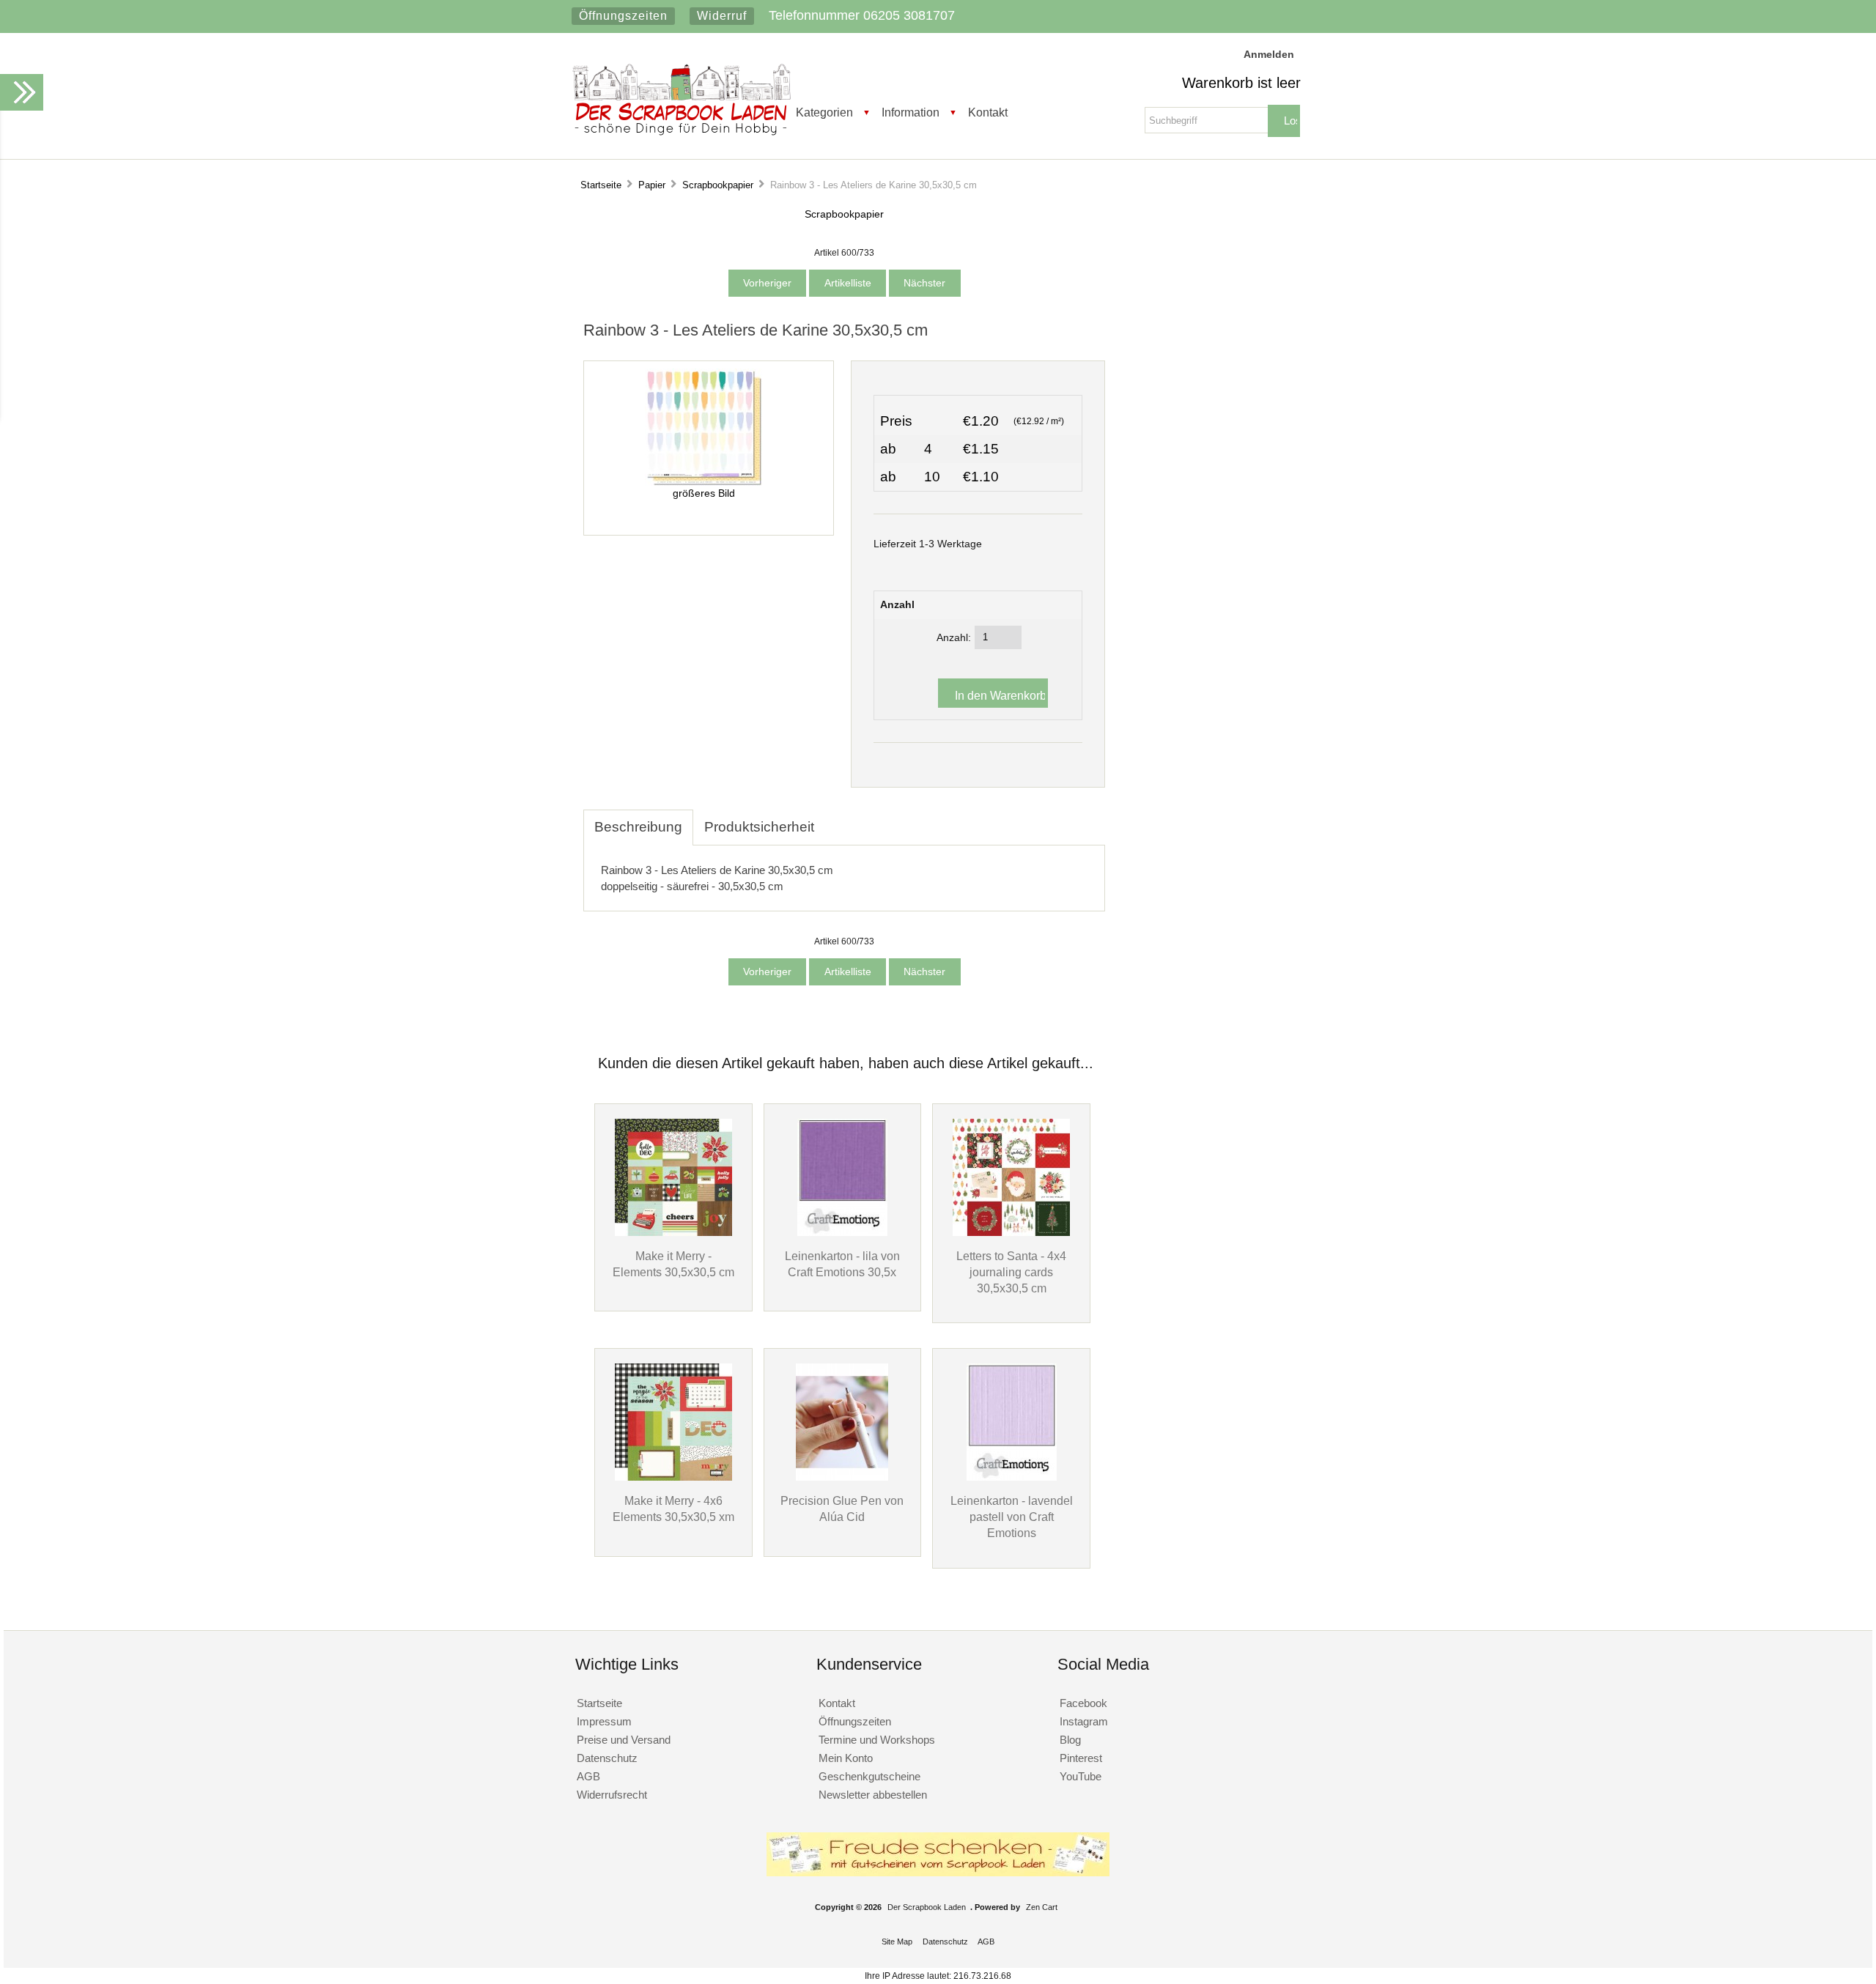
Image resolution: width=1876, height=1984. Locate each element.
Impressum (604, 1721)
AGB (588, 1776)
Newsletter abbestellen (873, 1795)
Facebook (1083, 1703)
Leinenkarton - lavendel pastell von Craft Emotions (1012, 1517)
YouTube (1081, 1776)
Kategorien (824, 112)
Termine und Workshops (877, 1740)
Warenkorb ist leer (1241, 83)
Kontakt (988, 112)
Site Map (897, 1942)
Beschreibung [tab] (638, 827)
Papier (652, 185)
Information (911, 112)
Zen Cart (1042, 1907)
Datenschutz (607, 1758)
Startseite (601, 185)
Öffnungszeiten (623, 16)
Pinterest (1081, 1758)
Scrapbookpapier (718, 185)
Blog (1070, 1740)
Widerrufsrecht (612, 1795)
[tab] (836, 819)
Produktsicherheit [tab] (759, 827)
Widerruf (722, 16)
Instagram (1084, 1721)
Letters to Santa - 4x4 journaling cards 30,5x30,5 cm (1011, 1272)
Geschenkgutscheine (869, 1776)
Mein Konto (846, 1758)
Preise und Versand (624, 1740)
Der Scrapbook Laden (927, 1907)
